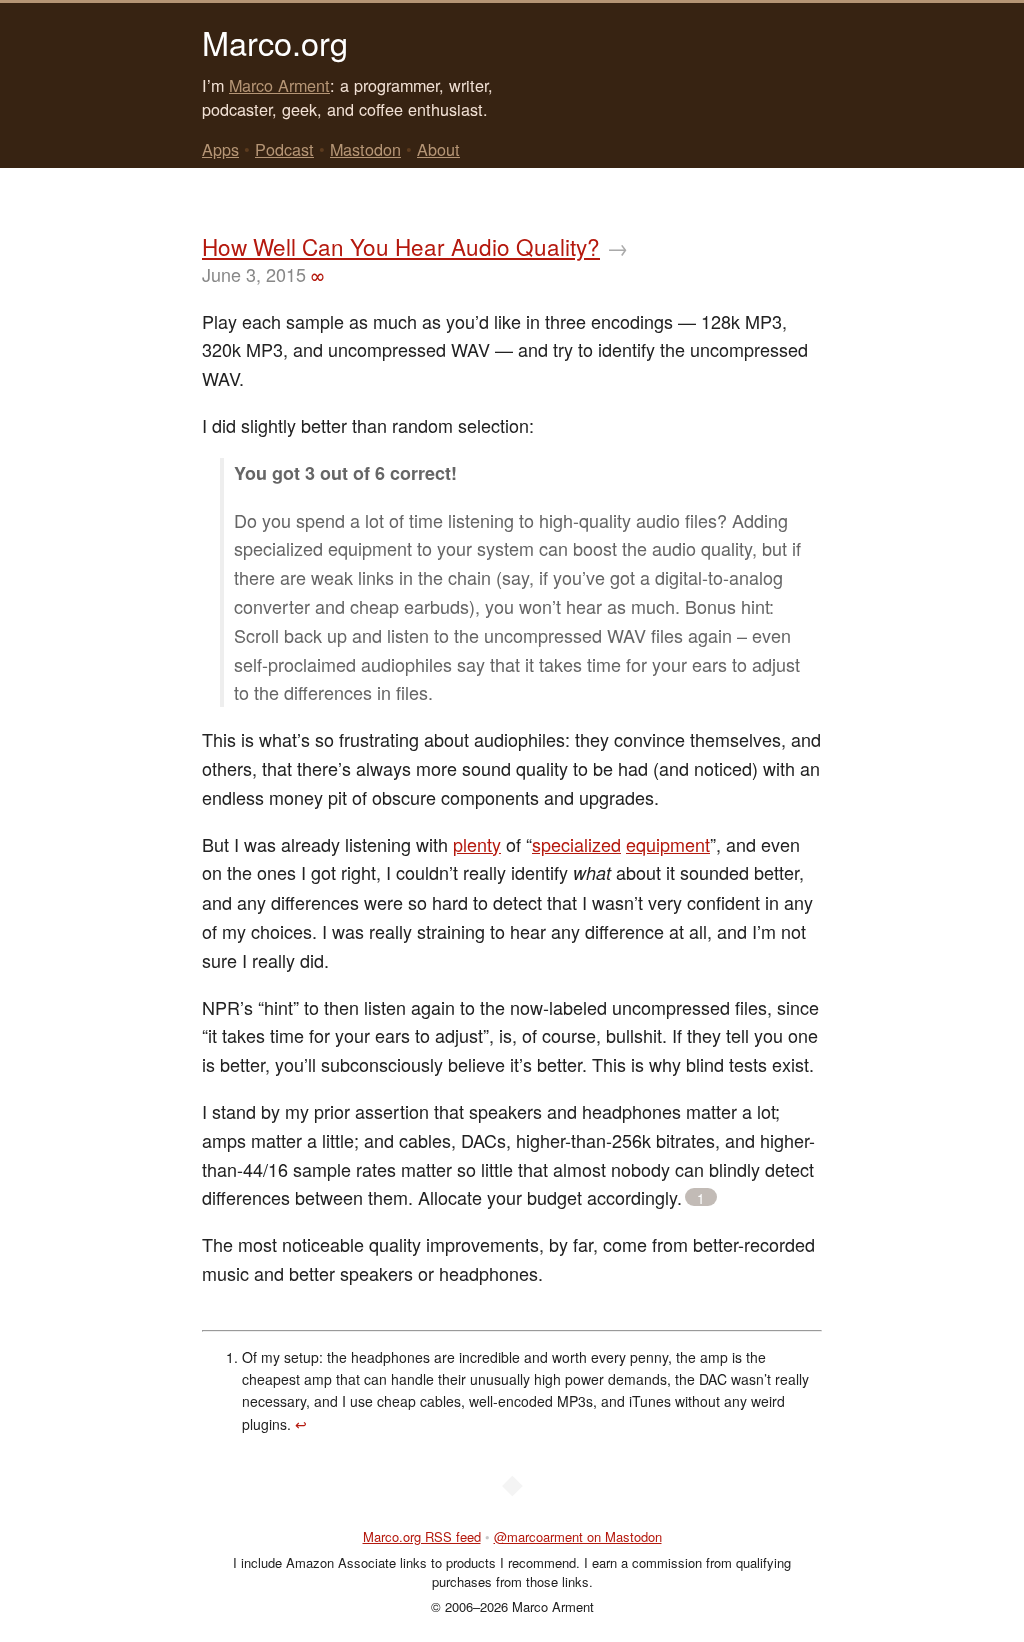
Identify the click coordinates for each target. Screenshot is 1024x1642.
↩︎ (301, 1424)
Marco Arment (279, 85)
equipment (668, 844)
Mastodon (365, 149)
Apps (220, 149)
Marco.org (275, 42)
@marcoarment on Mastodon (578, 1536)
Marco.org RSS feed (422, 1536)
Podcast (284, 149)
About (438, 149)
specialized (576, 844)
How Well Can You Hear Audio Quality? (401, 246)
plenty (477, 844)
